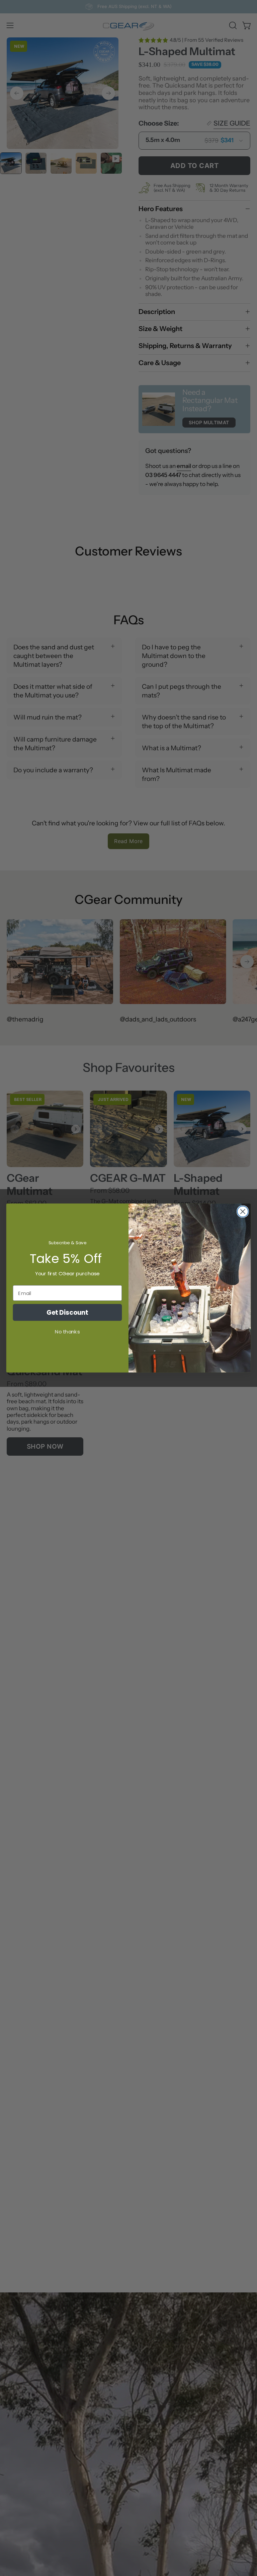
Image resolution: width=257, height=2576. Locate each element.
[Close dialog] (243, 1212)
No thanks (67, 1332)
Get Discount (67, 1312)
